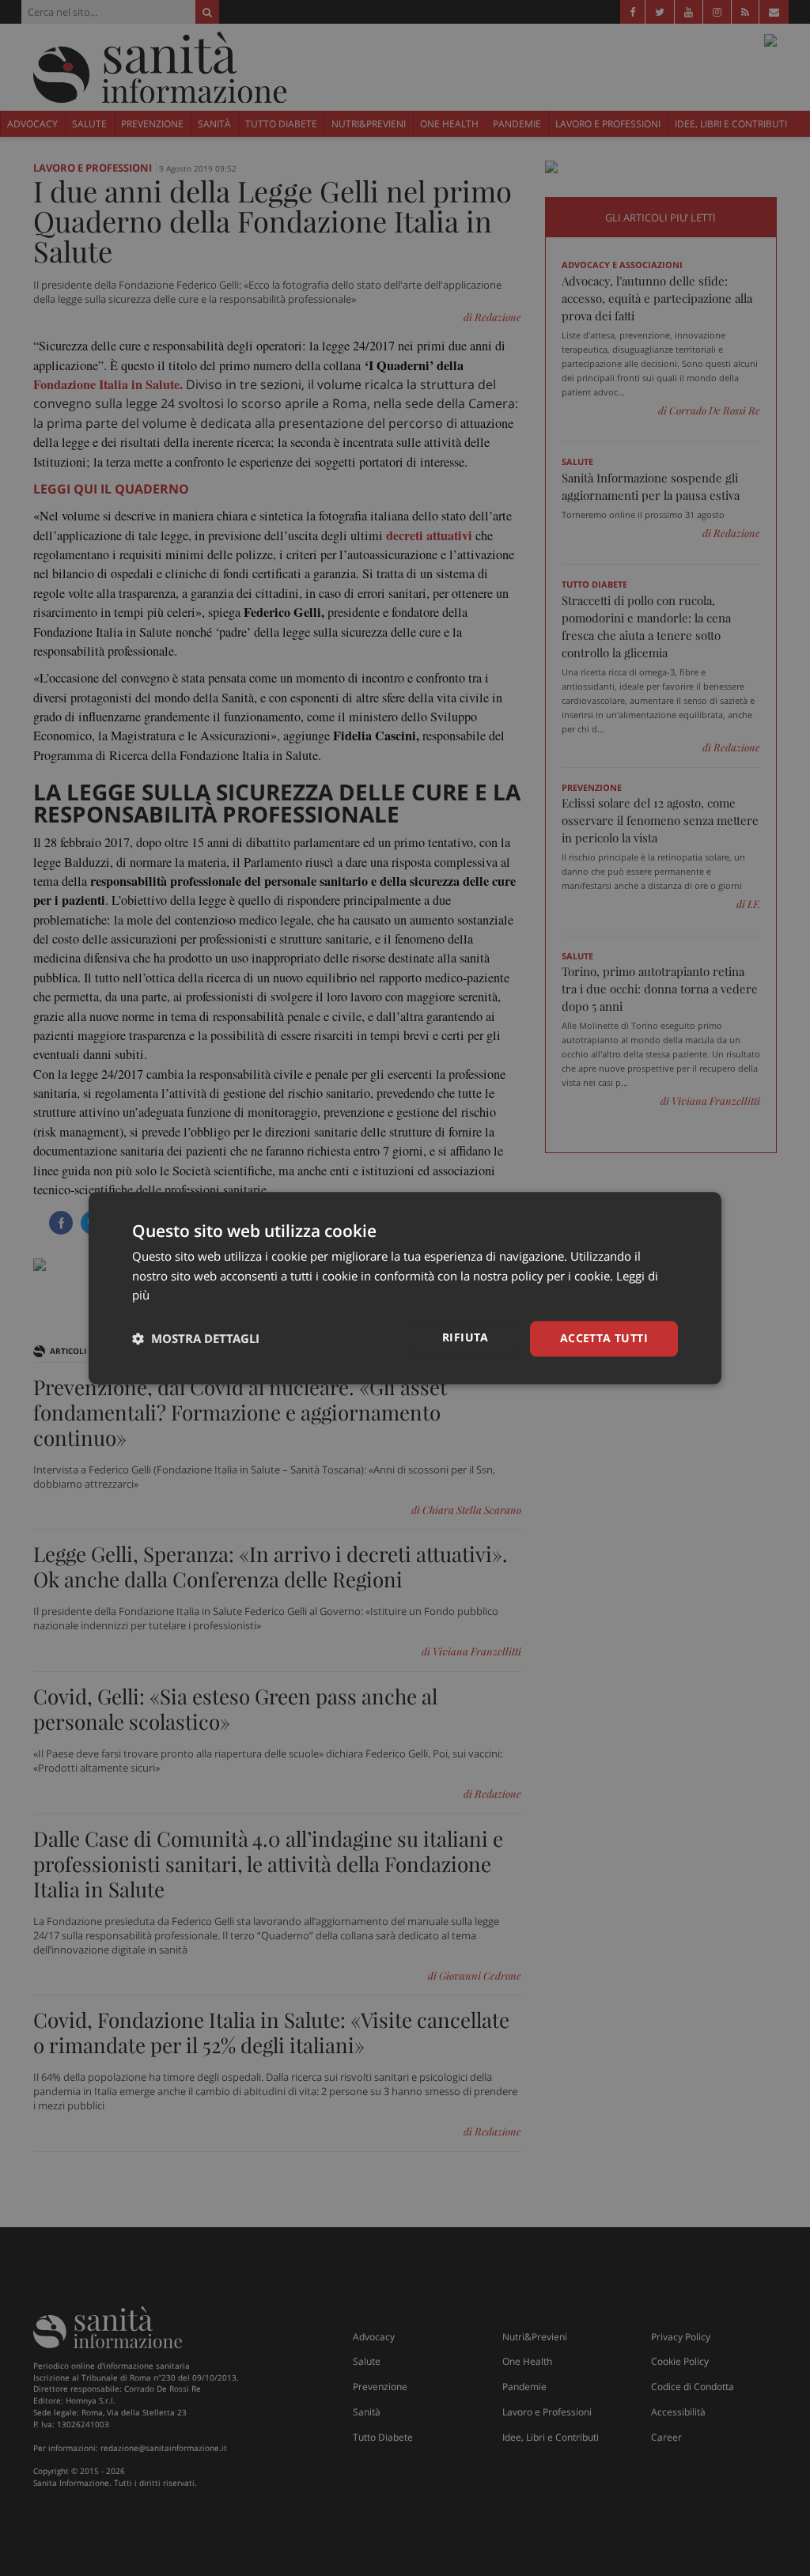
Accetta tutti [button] (604, 1338)
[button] (196, 1339)
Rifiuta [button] (466, 1337)
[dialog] (405, 1288)
